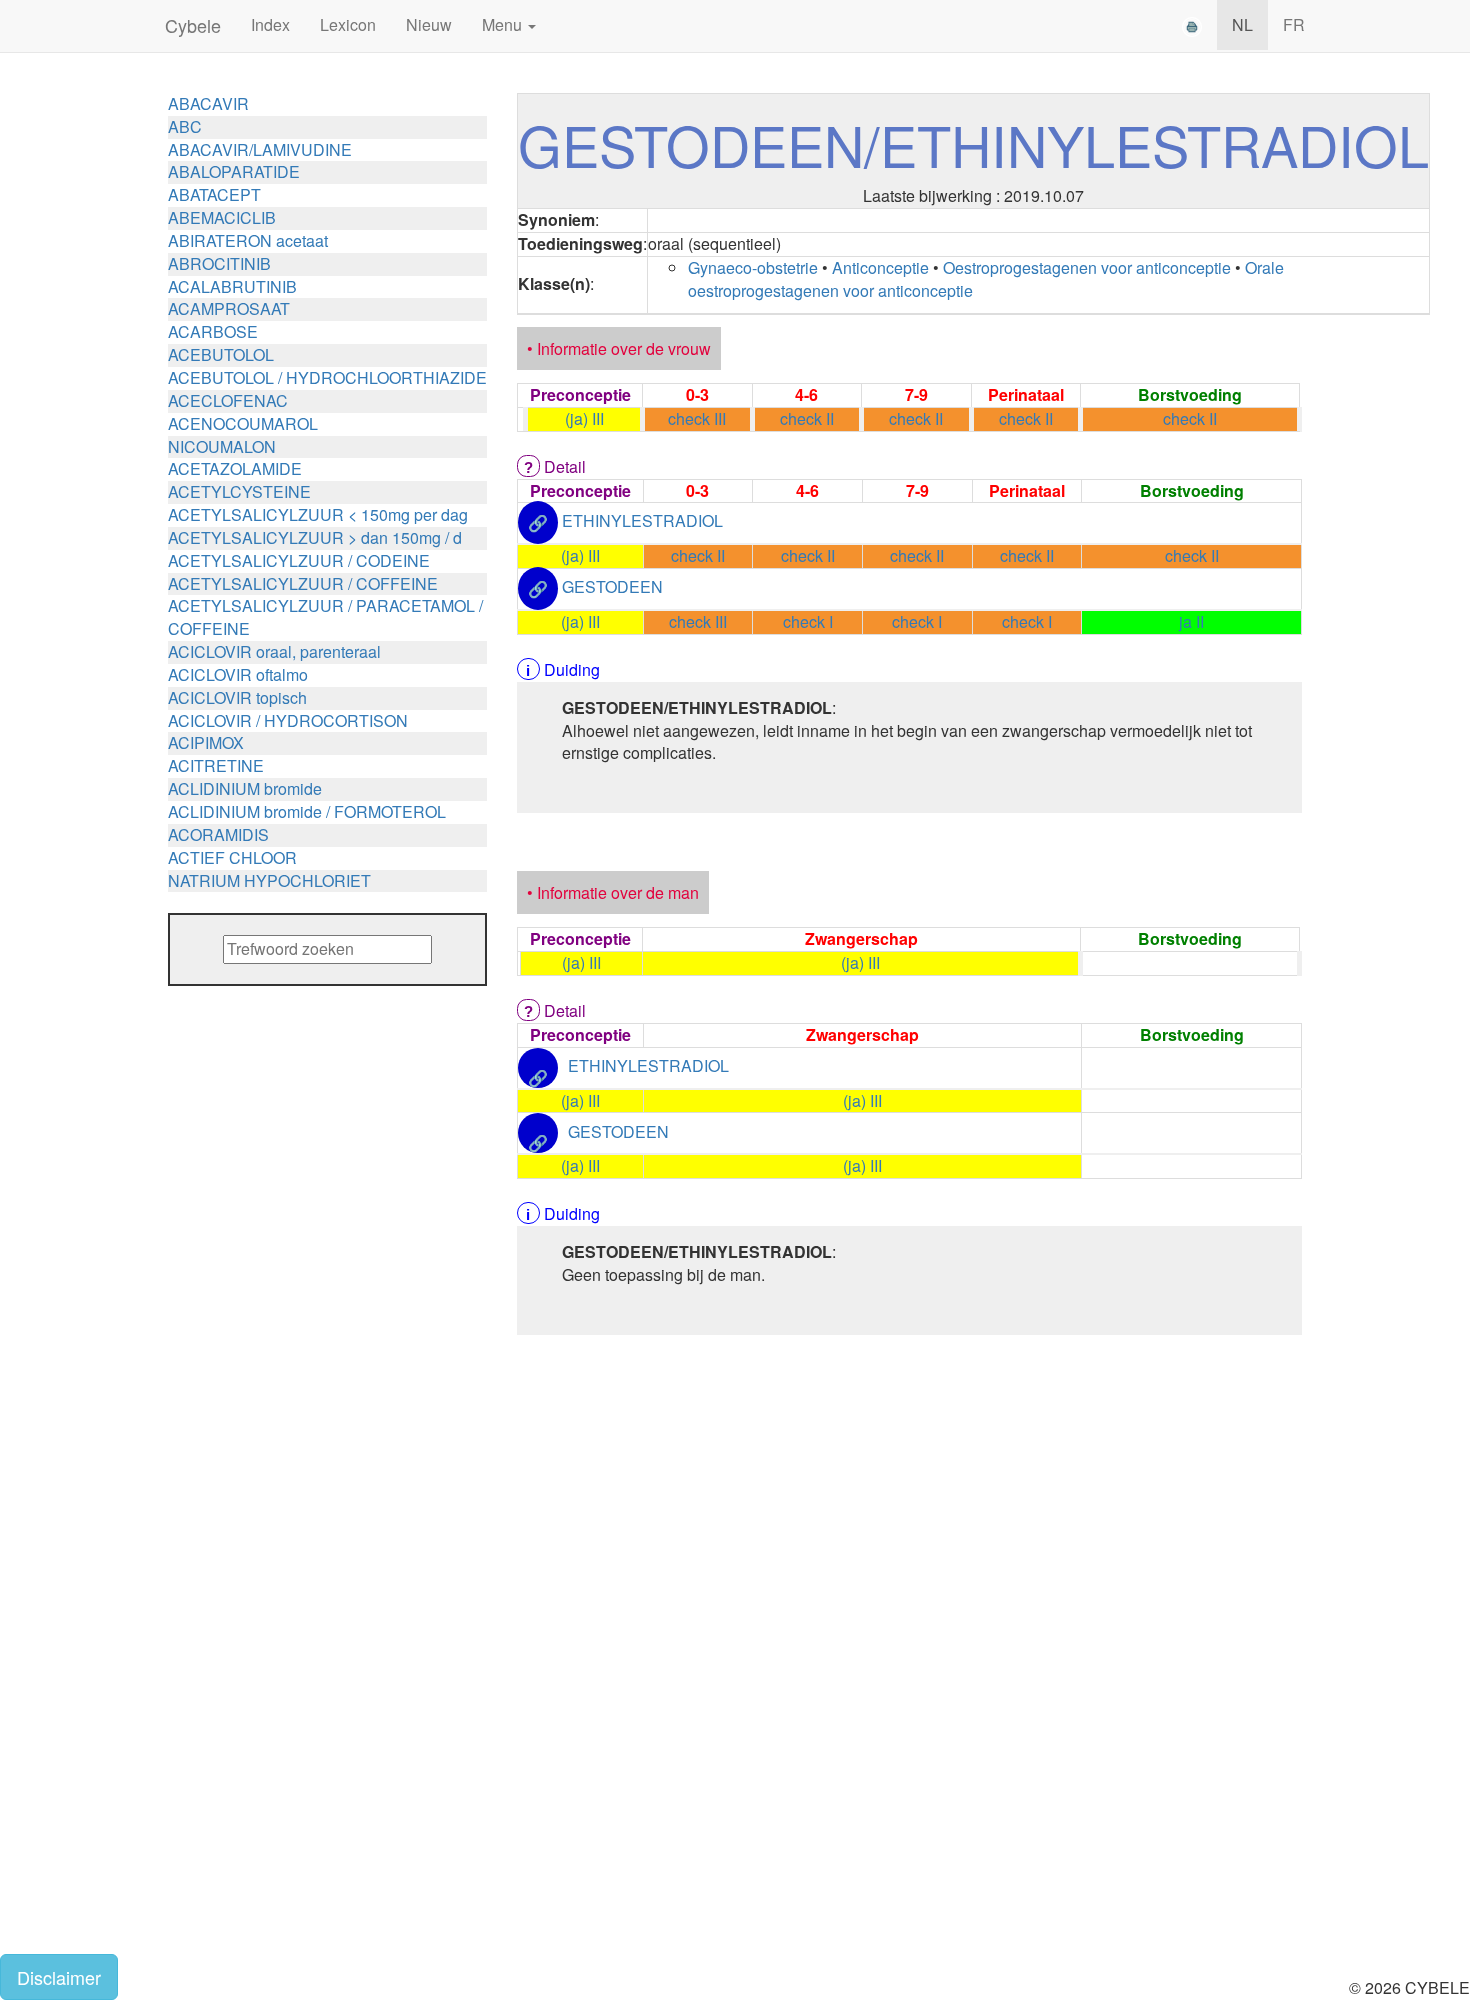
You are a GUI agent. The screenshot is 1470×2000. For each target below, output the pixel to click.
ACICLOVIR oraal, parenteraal (274, 651)
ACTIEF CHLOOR (232, 857)
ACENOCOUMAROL (243, 423)
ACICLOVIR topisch (237, 697)
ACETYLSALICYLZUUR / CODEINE (299, 560)
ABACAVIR (208, 103)
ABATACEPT (214, 194)
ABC (185, 126)
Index (270, 24)
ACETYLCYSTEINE (239, 491)
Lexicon (348, 24)
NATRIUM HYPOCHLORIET (269, 880)
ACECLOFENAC (228, 400)
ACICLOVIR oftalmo (238, 674)
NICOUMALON (222, 446)
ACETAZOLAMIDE (235, 468)
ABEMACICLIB (222, 217)
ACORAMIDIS (218, 834)
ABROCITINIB (219, 263)
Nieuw (429, 24)
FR (1294, 24)
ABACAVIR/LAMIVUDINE (260, 149)
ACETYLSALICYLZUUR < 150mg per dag (318, 514)
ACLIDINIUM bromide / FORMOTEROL (307, 811)
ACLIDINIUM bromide (245, 788)
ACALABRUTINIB (232, 286)
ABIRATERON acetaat (248, 240)
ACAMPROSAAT (229, 308)
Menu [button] (504, 24)
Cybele (193, 25)
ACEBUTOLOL (221, 354)
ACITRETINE (216, 765)
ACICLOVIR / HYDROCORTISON (288, 720)
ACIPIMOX (206, 742)
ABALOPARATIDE (234, 171)
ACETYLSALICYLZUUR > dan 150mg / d (315, 537)
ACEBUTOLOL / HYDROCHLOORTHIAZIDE (327, 377)
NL (1242, 24)
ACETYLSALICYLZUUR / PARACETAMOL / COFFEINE (325, 617)
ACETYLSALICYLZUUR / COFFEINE (303, 583)
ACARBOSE (213, 331)
